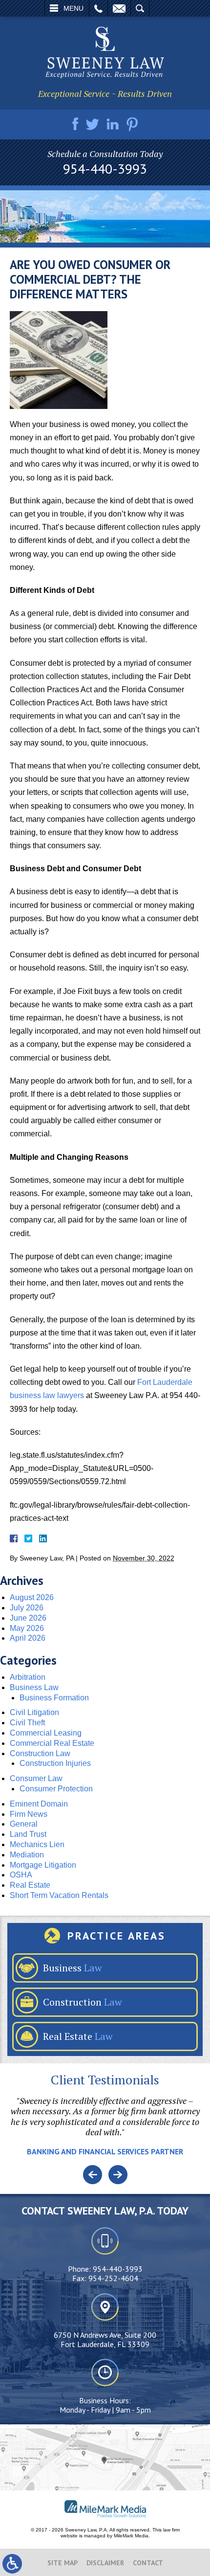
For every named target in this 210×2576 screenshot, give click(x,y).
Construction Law (40, 1753)
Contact (148, 2563)
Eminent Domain (39, 1804)
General (24, 1824)
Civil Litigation (34, 1712)
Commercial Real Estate (52, 1743)
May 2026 (27, 1628)
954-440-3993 (105, 169)
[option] (105, 2130)
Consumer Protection (56, 1789)
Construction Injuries (55, 1763)
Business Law (34, 1687)
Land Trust (28, 1834)
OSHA (21, 1875)
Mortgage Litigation (43, 1865)
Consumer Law (36, 1778)
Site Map (63, 2563)
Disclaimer (105, 2563)
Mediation (27, 1855)
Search (140, 8)
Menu (73, 8)
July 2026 (27, 1608)
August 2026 (32, 1597)
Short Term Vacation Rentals (59, 1895)
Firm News (29, 1814)
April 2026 (28, 1638)
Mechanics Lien (37, 1844)
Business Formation (54, 1698)
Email (119, 8)
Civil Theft (27, 1723)
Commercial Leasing (46, 1733)
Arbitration (28, 1677)
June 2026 (28, 1618)
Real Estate (30, 1885)
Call (98, 8)
